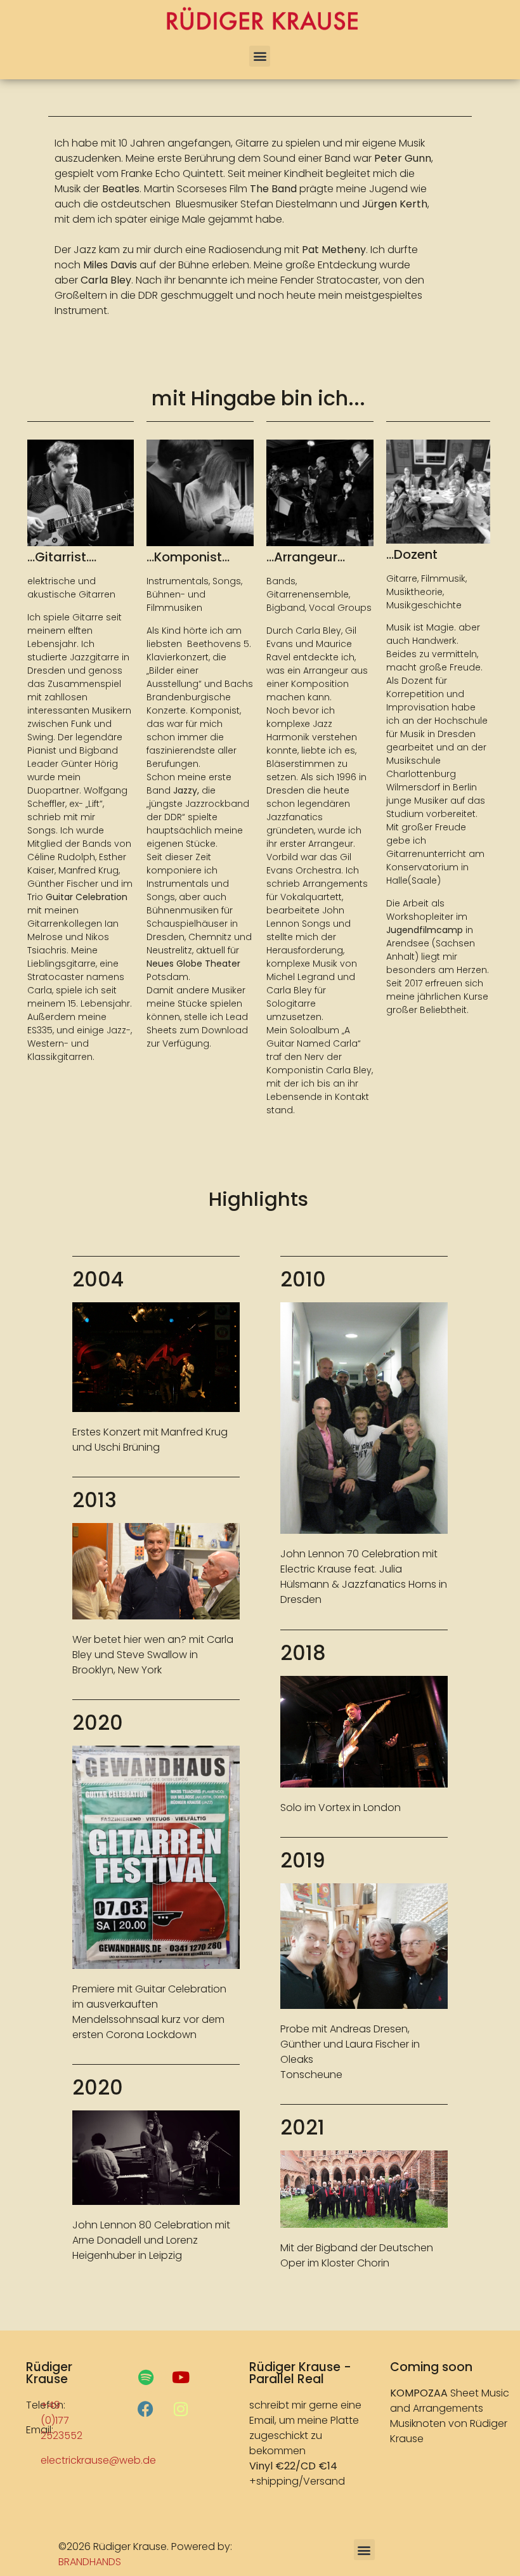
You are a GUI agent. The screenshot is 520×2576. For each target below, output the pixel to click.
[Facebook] (146, 2409)
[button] (260, 56)
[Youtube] (181, 2377)
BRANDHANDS (90, 2562)
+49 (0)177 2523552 (62, 2420)
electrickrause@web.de (98, 2460)
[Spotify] (146, 2377)
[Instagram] (181, 2409)
